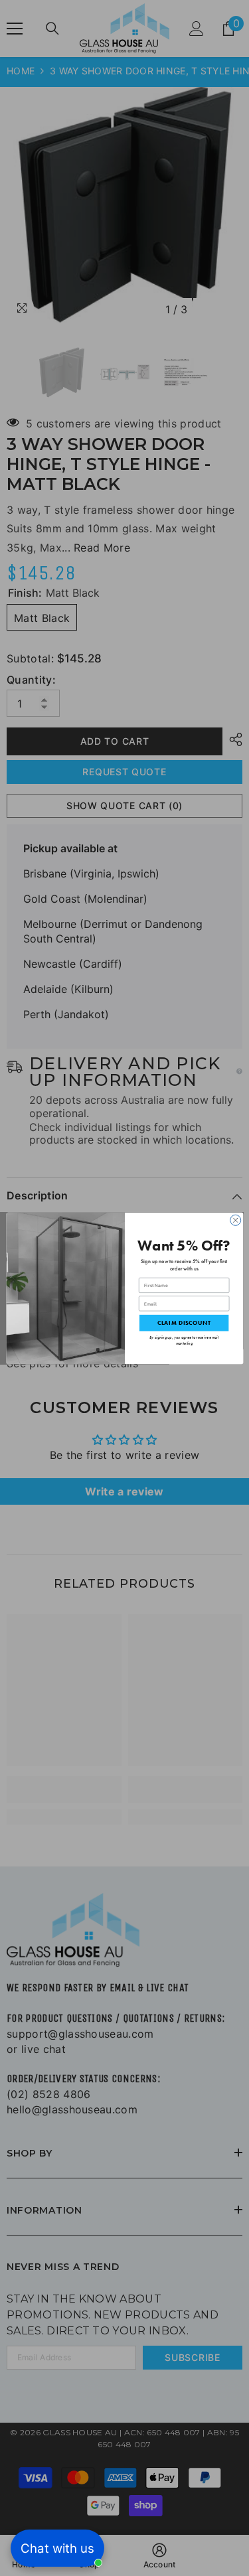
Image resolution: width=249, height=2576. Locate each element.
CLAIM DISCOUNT (183, 1323)
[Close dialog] (235, 1220)
